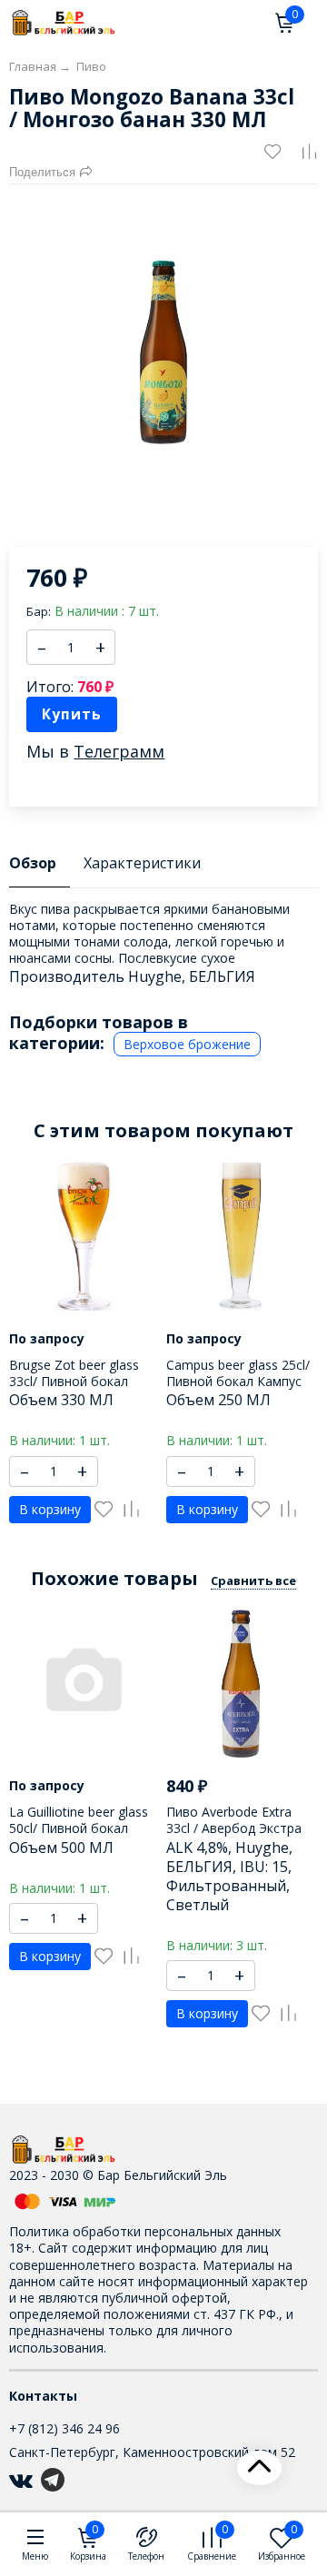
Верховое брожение (187, 1044)
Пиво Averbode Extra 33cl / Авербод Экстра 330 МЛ (234, 1828)
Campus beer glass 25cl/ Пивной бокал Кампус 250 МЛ (238, 1381)
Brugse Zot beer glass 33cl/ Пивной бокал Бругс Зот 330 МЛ (74, 1381)
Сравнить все (253, 1580)
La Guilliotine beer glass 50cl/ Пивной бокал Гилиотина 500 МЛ (79, 1828)
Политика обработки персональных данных (145, 2231)
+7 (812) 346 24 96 (64, 2428)
